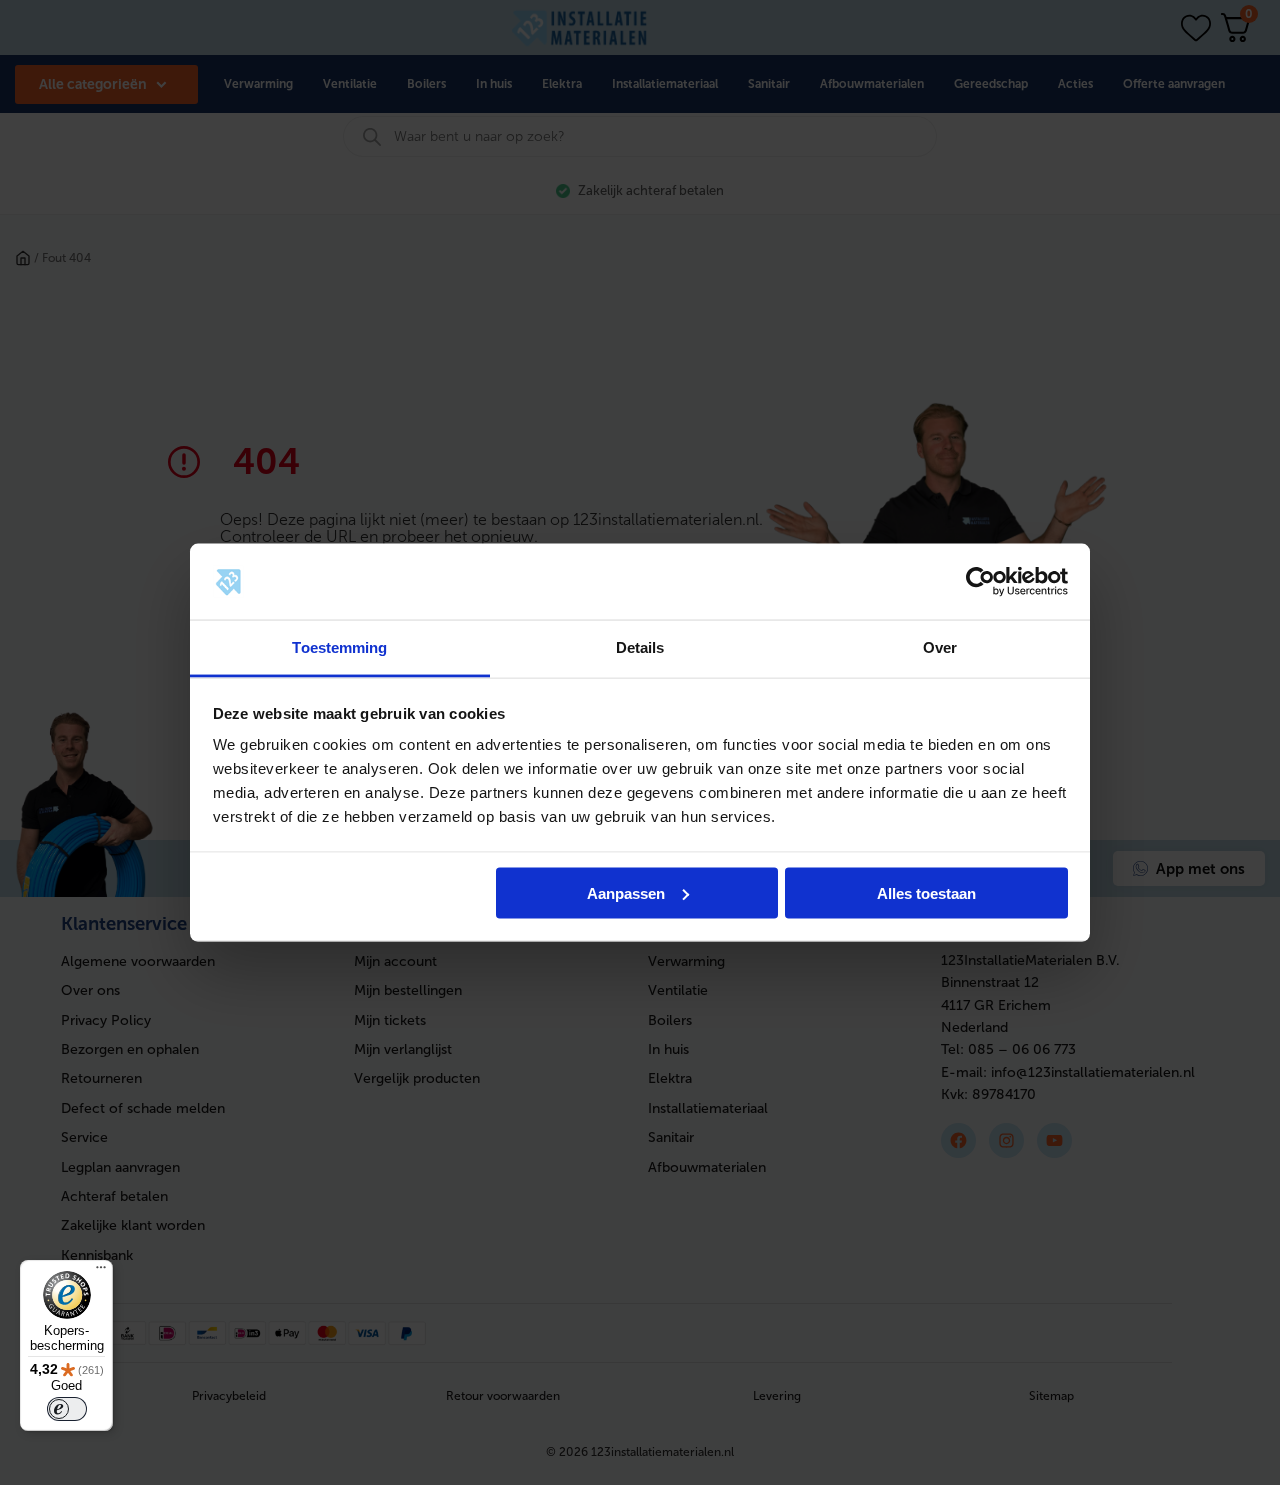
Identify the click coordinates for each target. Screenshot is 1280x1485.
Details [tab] (640, 647)
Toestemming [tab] (339, 647)
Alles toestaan (926, 892)
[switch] (67, 1409)
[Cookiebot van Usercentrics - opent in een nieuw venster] (980, 582)
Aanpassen (626, 892)
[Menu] (101, 1272)
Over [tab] (940, 647)
